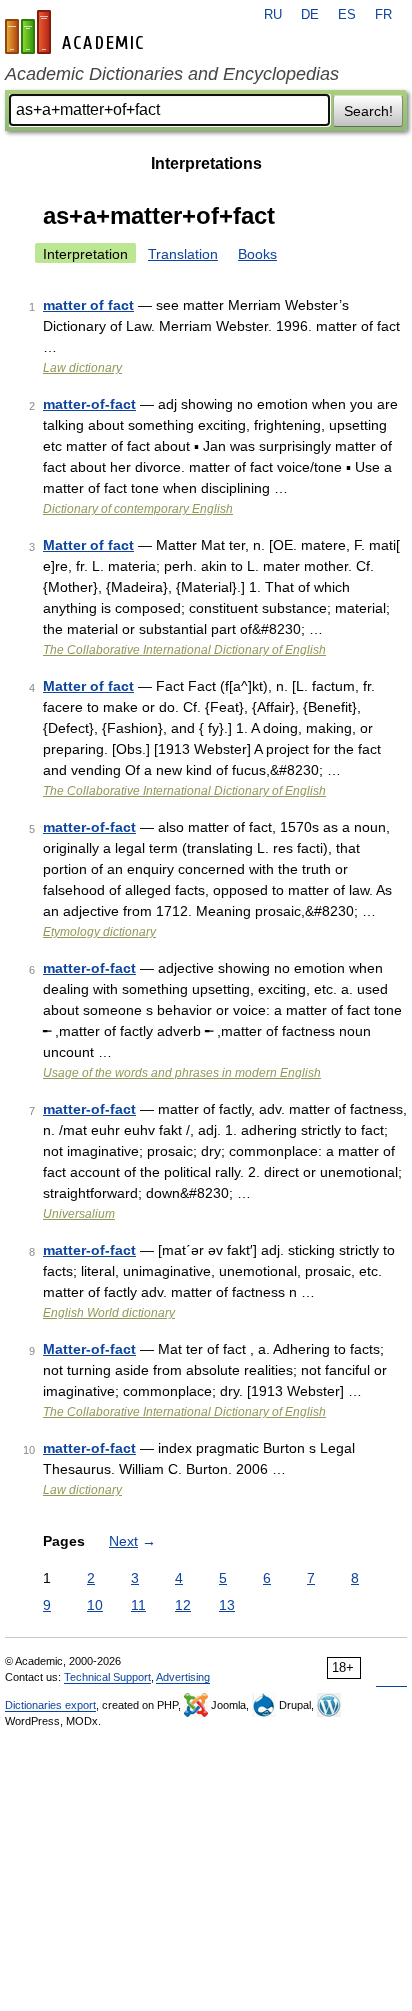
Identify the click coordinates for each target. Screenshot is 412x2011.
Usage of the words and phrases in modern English (182, 1073)
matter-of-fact (89, 404)
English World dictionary (109, 1313)
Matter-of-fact (89, 1349)
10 (95, 1605)
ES (347, 15)
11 (138, 1605)
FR (383, 15)
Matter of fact (88, 545)
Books (257, 254)
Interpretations (206, 163)
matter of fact (88, 305)
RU (273, 15)
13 (227, 1605)
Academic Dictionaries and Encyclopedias (172, 74)
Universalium (79, 1214)
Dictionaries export (50, 1705)
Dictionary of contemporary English (138, 509)
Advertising (183, 1677)
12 (183, 1605)
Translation (183, 254)
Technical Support (107, 1677)
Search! (368, 111)
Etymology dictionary (99, 932)
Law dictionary (82, 368)
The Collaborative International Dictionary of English (184, 650)
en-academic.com (77, 32)
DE (310, 15)
